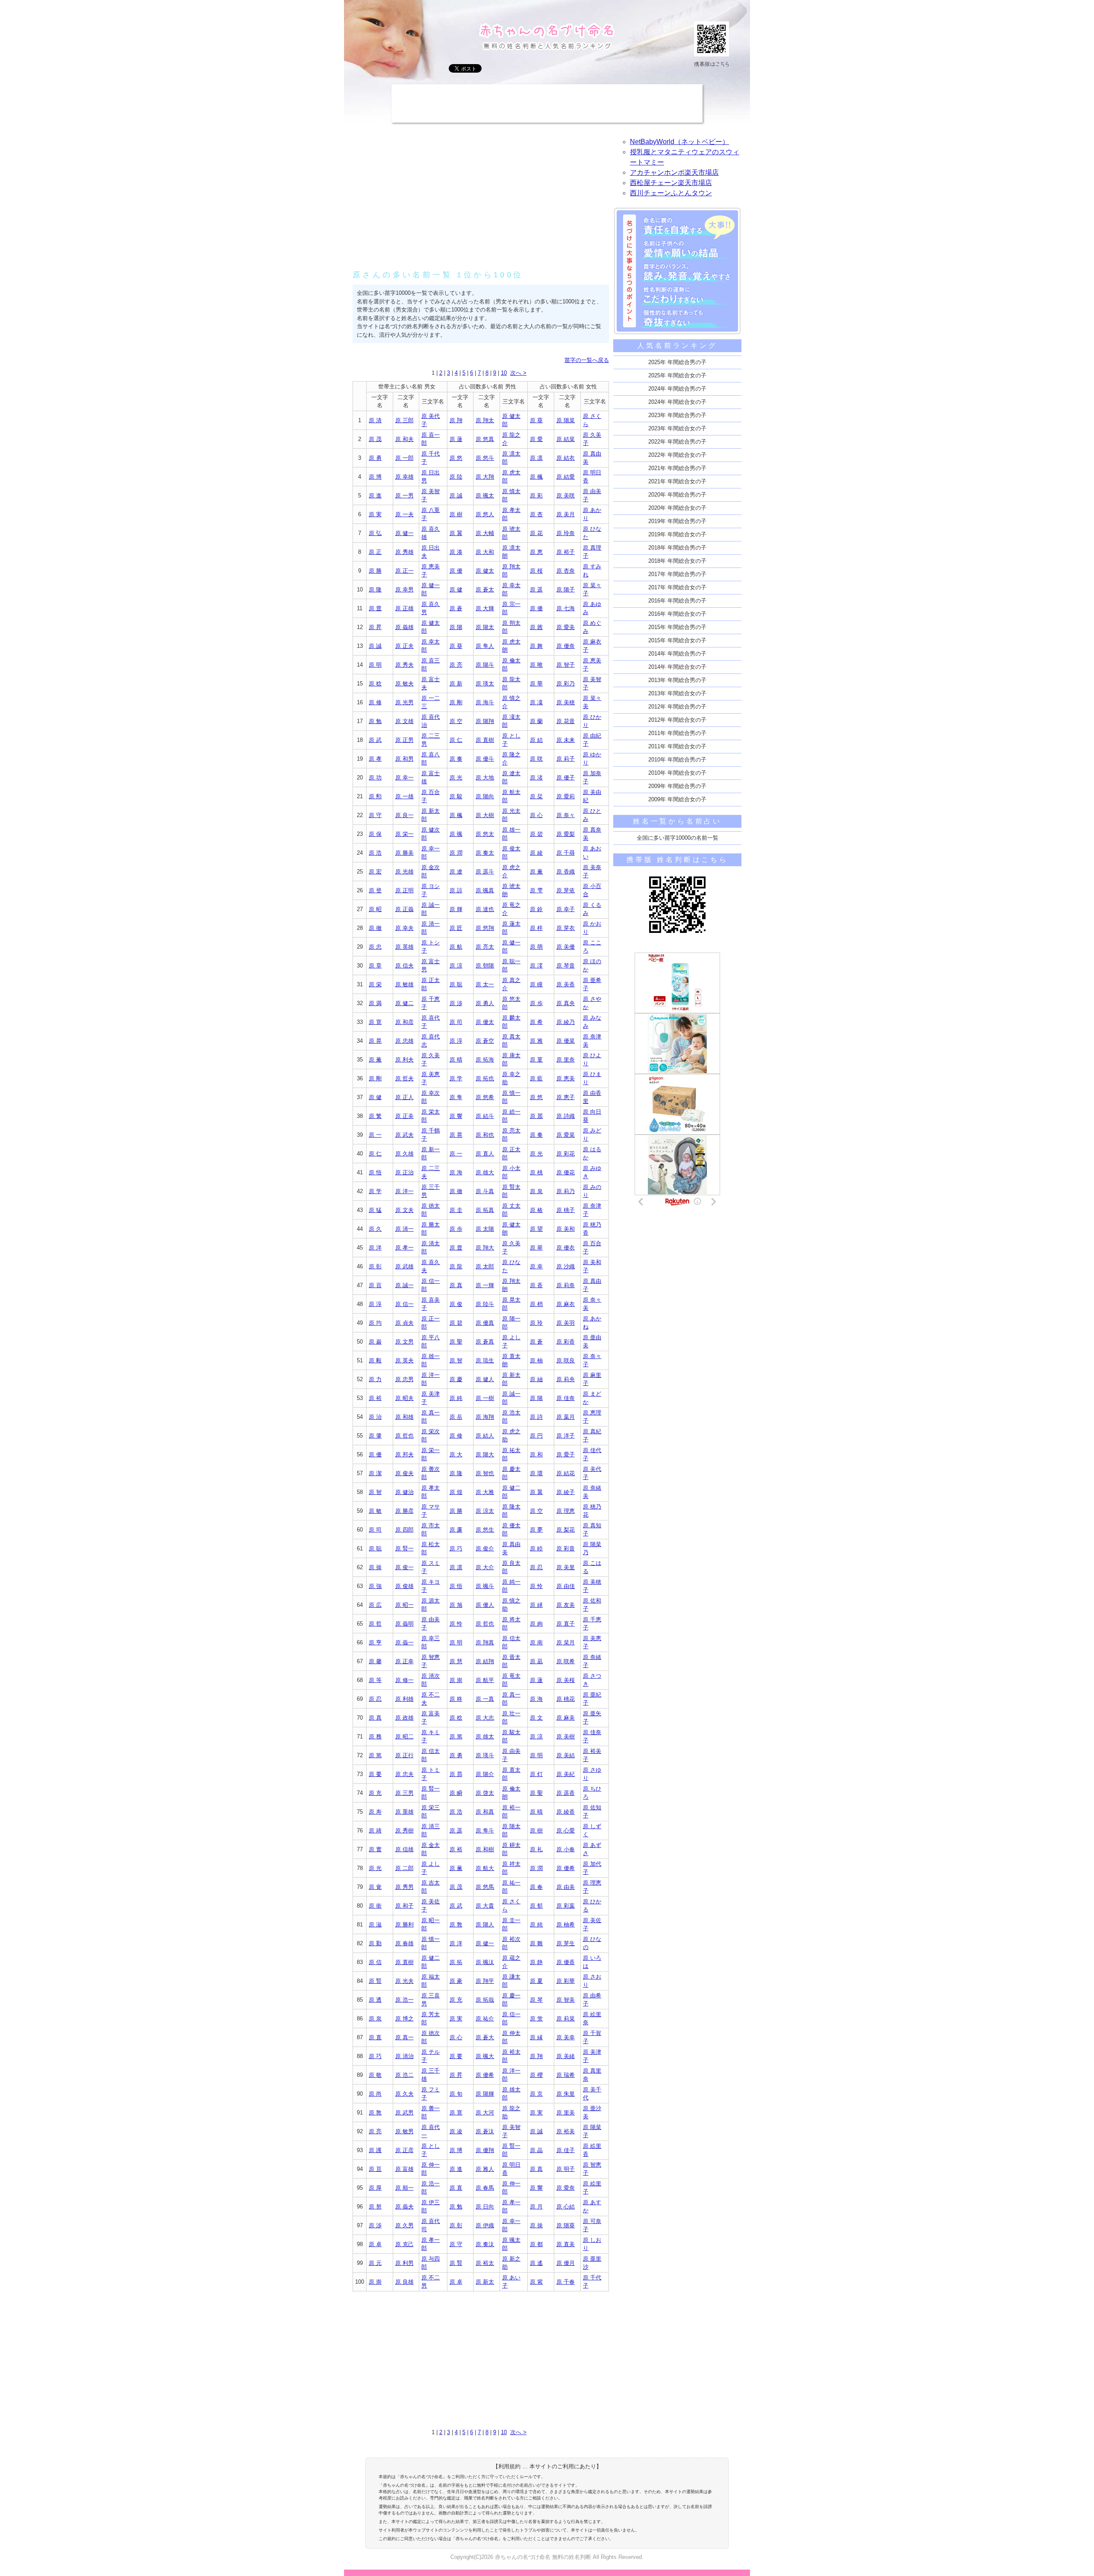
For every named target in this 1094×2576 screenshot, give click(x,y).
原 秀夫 (404, 665)
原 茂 (375, 439)
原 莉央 (566, 1379)
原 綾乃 (566, 1022)
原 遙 (536, 2263)
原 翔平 (485, 1981)
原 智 (456, 1360)
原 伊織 (485, 2225)
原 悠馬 (485, 1887)
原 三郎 (404, 420)
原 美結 (566, 1755)
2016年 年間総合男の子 (677, 601)
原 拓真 (485, 1210)
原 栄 (375, 984)
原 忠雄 (404, 1041)
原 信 (375, 1962)
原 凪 (536, 1661)
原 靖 (375, 1831)
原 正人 (404, 1097)
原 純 (456, 1398)
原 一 (375, 1135)
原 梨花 (566, 1530)
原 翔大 (485, 1248)
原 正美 (404, 1116)
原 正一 (404, 571)
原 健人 (485, 1379)
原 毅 (375, 1360)
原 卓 (375, 2244)
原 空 (456, 721)
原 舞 (536, 646)
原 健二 (404, 1003)
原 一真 (485, 1699)
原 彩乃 (566, 684)
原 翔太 (485, 420)
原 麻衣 (566, 1304)
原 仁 (456, 740)
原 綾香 (566, 1812)
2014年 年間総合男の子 (677, 654)
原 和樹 (485, 1849)
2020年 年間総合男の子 (677, 495)
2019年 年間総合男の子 (677, 521)
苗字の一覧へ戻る (587, 360)
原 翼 (456, 533)
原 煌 (456, 1492)
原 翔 (456, 420)
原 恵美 (566, 1078)
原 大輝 (485, 608)
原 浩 (375, 853)
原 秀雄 (404, 552)
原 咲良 (566, 1360)
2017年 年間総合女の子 (677, 587)
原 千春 (566, 2282)
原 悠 (456, 458)
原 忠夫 (404, 1774)
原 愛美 (566, 627)
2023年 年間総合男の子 (677, 415)
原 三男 (404, 1793)
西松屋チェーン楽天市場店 (671, 183)
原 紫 (536, 2282)
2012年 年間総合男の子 (677, 707)
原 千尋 (566, 853)
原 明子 (566, 2169)
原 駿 (456, 796)
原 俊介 (485, 1548)
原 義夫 (404, 2207)
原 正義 (404, 909)
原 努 (375, 2207)
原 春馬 (485, 2188)
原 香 (536, 1285)
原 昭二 (404, 1736)
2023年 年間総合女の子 (677, 428)
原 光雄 (404, 872)
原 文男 (404, 1342)
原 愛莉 (566, 796)
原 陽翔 (485, 721)
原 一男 (404, 495)
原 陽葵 (566, 2225)
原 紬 (536, 1379)
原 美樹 (566, 1736)
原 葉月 (566, 1417)
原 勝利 (404, 1925)
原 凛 (536, 458)
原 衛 (375, 1906)
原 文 (536, 1718)
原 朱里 (566, 2094)
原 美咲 (566, 495)
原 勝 (375, 571)
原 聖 (456, 1342)
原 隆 (375, 590)
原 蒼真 (485, 1342)
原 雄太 (485, 1736)
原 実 (375, 514)
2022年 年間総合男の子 (677, 442)
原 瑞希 (566, 2075)
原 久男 (404, 2225)
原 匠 (456, 928)
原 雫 (536, 890)
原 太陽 (485, 1229)
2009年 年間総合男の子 (677, 786)
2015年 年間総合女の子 (677, 640)
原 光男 (404, 702)
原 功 (375, 778)
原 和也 (485, 1135)
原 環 (536, 1473)
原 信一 (404, 1304)
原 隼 (456, 1097)
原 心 (536, 815)
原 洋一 (404, 1191)
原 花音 (566, 721)
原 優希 (566, 1868)
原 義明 (404, 1624)
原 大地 (485, 778)
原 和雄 (404, 1417)
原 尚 (375, 2094)
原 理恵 (566, 1511)
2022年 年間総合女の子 (677, 455)
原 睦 (536, 1548)
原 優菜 (566, 1041)
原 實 (375, 1849)
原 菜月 (566, 1642)
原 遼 (456, 872)
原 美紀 (566, 1774)
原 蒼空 (485, 1041)
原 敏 (375, 1511)
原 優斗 (485, 759)
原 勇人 (485, 1003)
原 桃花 (566, 1699)
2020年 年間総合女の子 (677, 508)
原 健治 (404, 1492)
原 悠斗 (485, 458)
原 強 (375, 1586)
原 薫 (536, 872)
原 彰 (375, 1266)
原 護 (375, 2150)
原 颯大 (485, 2056)
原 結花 (566, 1473)
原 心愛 (566, 1831)
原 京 (536, 2094)
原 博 (375, 477)
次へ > (518, 373)
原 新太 (485, 2282)
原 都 (536, 2244)
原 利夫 (404, 1060)
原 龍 (456, 1266)
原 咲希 (566, 1661)
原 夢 (536, 1530)
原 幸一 (404, 778)
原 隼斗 (485, 1831)
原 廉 (456, 1530)
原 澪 (536, 966)
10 (504, 373)
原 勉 (375, 721)
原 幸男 (404, 590)
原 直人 (485, 1154)
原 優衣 (566, 1248)
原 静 (536, 1962)
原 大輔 (485, 533)
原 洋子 (566, 1436)
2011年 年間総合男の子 (677, 733)
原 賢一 (404, 1548)
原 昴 (456, 1774)
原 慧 (456, 1661)
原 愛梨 (566, 834)
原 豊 (375, 608)
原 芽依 (566, 890)
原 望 (536, 1229)
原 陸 (456, 477)
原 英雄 (404, 947)
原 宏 (375, 872)
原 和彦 (404, 1022)
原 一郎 (404, 458)
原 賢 (375, 1981)
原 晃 (375, 1041)
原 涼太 (485, 1511)
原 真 (456, 1285)
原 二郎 (404, 1868)
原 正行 (404, 1755)
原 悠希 (485, 1097)
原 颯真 (485, 890)
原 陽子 (566, 590)
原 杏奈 (566, 571)
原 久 (375, 1229)
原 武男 (404, 2113)
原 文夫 (404, 1210)
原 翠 (536, 1248)
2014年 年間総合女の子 (677, 667)
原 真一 (404, 2037)
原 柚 (536, 1360)
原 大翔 (485, 477)
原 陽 (456, 627)
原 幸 (536, 1266)
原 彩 (536, 495)
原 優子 (566, 778)
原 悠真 (485, 439)
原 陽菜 (566, 420)
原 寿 (375, 1812)
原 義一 (404, 1642)
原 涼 (456, 966)
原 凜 (536, 702)
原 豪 (456, 1981)
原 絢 (536, 1624)
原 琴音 (566, 966)
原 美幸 (566, 2037)
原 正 (375, 552)
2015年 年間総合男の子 (677, 627)
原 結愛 (566, 477)
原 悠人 (485, 514)
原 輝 (456, 909)
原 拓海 (485, 1060)
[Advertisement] (547, 103)
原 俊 (456, 1304)
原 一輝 (485, 1285)
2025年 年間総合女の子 (677, 375)
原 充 (375, 1793)
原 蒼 (456, 608)
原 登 (375, 890)
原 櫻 (536, 2075)
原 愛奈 (566, 2188)
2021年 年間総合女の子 (677, 481)
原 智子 (566, 665)
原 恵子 (566, 1097)
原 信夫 (404, 966)
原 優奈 (566, 646)
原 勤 (375, 1943)
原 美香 (566, 984)
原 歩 (536, 1003)
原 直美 (566, 2244)
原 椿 (536, 1210)
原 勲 (375, 796)
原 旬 (456, 2094)
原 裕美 (566, 2131)
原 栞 (536, 796)
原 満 (375, 1003)
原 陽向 (485, 796)
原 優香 (566, 1962)
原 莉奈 (566, 1285)
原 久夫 (404, 2094)
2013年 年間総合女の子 (677, 693)
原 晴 (456, 1060)
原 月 (536, 2207)
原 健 (456, 590)
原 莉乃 (566, 1191)
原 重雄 (404, 1812)
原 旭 (456, 1605)
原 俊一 (404, 1567)
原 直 (375, 2037)
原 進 (375, 495)
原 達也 (485, 909)
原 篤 (456, 1736)
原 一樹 (485, 1398)
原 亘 (375, 2169)
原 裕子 (566, 552)
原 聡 (456, 984)
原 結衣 (566, 458)
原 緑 (536, 1605)
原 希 (536, 1022)
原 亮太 (485, 947)
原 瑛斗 (485, 1755)
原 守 (375, 815)
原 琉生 (485, 1360)
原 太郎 (485, 1266)
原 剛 (456, 702)
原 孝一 (404, 1248)
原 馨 (375, 1661)
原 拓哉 (485, 2000)
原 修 (375, 702)
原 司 (456, 1022)
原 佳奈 (566, 1398)
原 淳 (456, 1041)
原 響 (456, 1116)
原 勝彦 (404, 1511)
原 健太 (485, 571)
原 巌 (375, 1342)
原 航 (456, 947)
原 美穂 (566, 702)
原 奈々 (566, 815)
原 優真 (485, 1323)
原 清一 (404, 1229)
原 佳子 (566, 2150)
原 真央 (566, 1003)
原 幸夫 (404, 928)
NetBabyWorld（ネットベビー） (679, 142)
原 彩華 (566, 1981)
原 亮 (456, 665)
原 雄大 (485, 1172)
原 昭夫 (404, 1398)
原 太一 (485, 984)
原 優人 (485, 1605)
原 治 (375, 1417)
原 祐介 (485, 2019)
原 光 (456, 778)
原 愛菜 (566, 1135)
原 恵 (536, 552)
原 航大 (485, 1868)
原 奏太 (485, 853)
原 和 (536, 1454)
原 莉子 (566, 759)
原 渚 (536, 778)
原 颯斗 (485, 1586)
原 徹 (375, 928)
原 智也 (485, 1473)
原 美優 (566, 947)
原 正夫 (404, 646)
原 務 (375, 1736)
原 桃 (536, 1172)
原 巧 (456, 1548)
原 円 (536, 1436)
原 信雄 (404, 1849)
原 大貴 (485, 1906)
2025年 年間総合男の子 (677, 362)
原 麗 (536, 1116)
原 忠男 (404, 1379)
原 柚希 (566, 1925)
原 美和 (566, 1229)
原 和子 (404, 1906)
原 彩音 (566, 1548)
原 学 (456, 1078)
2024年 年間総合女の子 (677, 402)
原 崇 (456, 1680)
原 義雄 (404, 627)
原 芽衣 (566, 928)
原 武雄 (404, 1266)
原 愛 (536, 439)
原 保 (375, 834)
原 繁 (375, 1116)
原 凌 (456, 2131)
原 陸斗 (485, 1304)
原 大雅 (485, 1492)
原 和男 (404, 759)
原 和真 (485, 1812)
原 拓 (456, 1962)
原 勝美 (404, 853)
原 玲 (536, 1323)
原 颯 (456, 834)
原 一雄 (404, 796)
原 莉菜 (566, 2019)
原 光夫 (404, 1981)
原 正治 (404, 1172)
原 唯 (536, 665)
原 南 (536, 1642)
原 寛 (375, 1022)
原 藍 (536, 1078)
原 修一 (404, 1680)
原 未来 (566, 740)
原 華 (536, 684)
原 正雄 (404, 608)
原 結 (536, 740)
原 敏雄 (404, 984)
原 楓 (536, 477)
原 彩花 (566, 1154)
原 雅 (536, 1041)
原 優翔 (485, 2150)
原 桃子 (566, 1210)
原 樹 (456, 514)
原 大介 (485, 1567)
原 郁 (536, 1906)
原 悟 (375, 1172)
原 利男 (404, 2263)
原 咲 (536, 759)
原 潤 (456, 853)
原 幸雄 (404, 477)
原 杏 (536, 514)
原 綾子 (566, 1492)
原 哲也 (404, 1436)
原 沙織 (566, 1266)
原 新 (456, 684)
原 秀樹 (404, 1831)
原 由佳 (566, 1586)
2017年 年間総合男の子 (677, 574)
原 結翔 (485, 1661)
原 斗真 (485, 1191)
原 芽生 (566, 1943)
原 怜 (536, 1586)
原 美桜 (566, 1680)
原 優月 (566, 2263)
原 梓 (536, 928)
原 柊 (456, 1699)
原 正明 (404, 890)
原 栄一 (404, 834)
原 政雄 (404, 1718)
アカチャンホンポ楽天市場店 (674, 172)
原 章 (375, 966)
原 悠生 (485, 1530)
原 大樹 (485, 815)
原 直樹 (485, 740)
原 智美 (566, 2000)
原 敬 (375, 2075)
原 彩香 (566, 1342)
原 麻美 (566, 1718)
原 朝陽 (485, 966)
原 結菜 (566, 439)
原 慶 (456, 1379)
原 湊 (456, 552)
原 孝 (375, 759)
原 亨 (375, 1642)
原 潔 (375, 1473)
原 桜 (536, 571)
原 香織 (566, 872)
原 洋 (375, 1248)
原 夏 (536, 1981)
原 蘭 (536, 721)
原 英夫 (404, 1360)
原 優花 (566, 1172)
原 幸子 (566, 909)
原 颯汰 (485, 1962)
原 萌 (536, 947)
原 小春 (566, 1849)
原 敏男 (404, 2131)
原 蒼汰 (485, 2131)
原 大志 (485, 1718)
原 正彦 (404, 2150)
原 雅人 (485, 2169)
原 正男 (404, 740)
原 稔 (375, 684)
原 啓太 (485, 1793)
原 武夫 (404, 1135)
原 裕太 (485, 2263)
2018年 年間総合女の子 (677, 561)
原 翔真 (485, 1642)
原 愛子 (566, 1454)
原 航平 (485, 1680)
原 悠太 (485, 834)
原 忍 (536, 1567)
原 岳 (456, 1417)
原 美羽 (566, 1323)
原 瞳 (536, 984)
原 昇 (375, 627)
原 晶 (536, 2150)
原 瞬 (456, 1793)
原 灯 (536, 1774)
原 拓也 (485, 1078)
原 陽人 (485, 1925)
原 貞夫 (404, 1323)
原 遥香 (566, 1793)
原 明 (375, 665)
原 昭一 (404, 1605)
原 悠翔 (485, 928)
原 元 (375, 2263)
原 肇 (375, 1436)
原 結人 (485, 1436)
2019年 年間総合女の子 (677, 534)
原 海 (456, 1172)
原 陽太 (485, 627)
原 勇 (375, 458)
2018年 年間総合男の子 (677, 548)
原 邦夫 (404, 1454)
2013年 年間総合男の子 (677, 680)
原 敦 (456, 1925)
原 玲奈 (566, 533)
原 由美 (566, 1887)
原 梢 (536, 1304)
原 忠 (375, 947)
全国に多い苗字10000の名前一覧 (678, 838)
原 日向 (485, 2207)
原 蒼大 (485, 2037)
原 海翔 (485, 1417)
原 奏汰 (485, 2244)
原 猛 (375, 1210)
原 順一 (404, 2188)
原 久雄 (404, 1154)
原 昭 (375, 909)
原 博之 (404, 2019)
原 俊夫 (404, 1473)
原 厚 (375, 2188)
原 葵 (536, 420)
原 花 (536, 533)
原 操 (375, 1567)
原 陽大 (485, 1454)
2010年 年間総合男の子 (677, 760)
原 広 (375, 1605)
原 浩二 (404, 2075)
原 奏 (456, 759)
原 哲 (375, 1624)
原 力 (375, 1379)
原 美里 (566, 1567)
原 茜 (536, 627)
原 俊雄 (404, 1586)
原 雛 (536, 1943)
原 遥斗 (485, 872)
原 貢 (375, 1285)
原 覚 (375, 1887)
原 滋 (375, 1925)
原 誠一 (404, 1285)
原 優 (456, 571)
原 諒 (456, 890)
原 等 (375, 1680)
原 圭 (456, 1210)
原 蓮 (456, 439)
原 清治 (404, 2056)
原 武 (375, 740)
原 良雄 (404, 2282)
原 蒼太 (485, 590)
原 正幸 (404, 1661)
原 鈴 (536, 909)
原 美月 (566, 514)
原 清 (375, 420)
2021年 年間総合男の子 (677, 468)
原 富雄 (404, 2169)
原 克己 (404, 2244)
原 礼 (536, 1849)
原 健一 (404, 533)
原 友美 (566, 1605)
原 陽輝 (485, 2094)
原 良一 (404, 815)
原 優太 (485, 1022)
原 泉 (536, 1191)
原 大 (456, 1454)
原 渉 (456, 1003)
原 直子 (566, 1624)
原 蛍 (536, 2019)
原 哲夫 (404, 1078)
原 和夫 (404, 439)
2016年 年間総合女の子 (677, 614)
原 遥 (536, 590)
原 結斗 (485, 1116)
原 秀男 (404, 1887)
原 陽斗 (485, 665)
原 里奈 (566, 1060)
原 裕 (375, 1398)
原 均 (375, 1323)
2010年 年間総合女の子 (677, 773)
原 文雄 (404, 721)
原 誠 (456, 495)
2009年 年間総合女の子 (677, 799)
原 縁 (536, 2037)
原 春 (536, 1887)
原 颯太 (485, 495)
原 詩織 (566, 1116)
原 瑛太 (485, 684)
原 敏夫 (404, 684)
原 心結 (566, 2207)
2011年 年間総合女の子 (677, 746)
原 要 (375, 1774)
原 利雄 (404, 1699)
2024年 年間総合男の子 (677, 389)
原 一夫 (404, 514)
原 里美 (566, 2113)
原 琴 (536, 2000)
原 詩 (536, 1417)
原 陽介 (485, 1774)
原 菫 (536, 1060)
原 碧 (536, 834)
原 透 (375, 2000)
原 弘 (375, 533)
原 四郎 (404, 1530)
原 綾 (536, 853)
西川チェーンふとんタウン (671, 193)
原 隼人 (485, 646)
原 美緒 (566, 2056)
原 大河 (485, 2113)
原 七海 (566, 608)
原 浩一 (404, 2000)
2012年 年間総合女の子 (677, 720)
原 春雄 (404, 1943)
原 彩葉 (566, 1906)
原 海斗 (485, 702)
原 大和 (485, 552)
